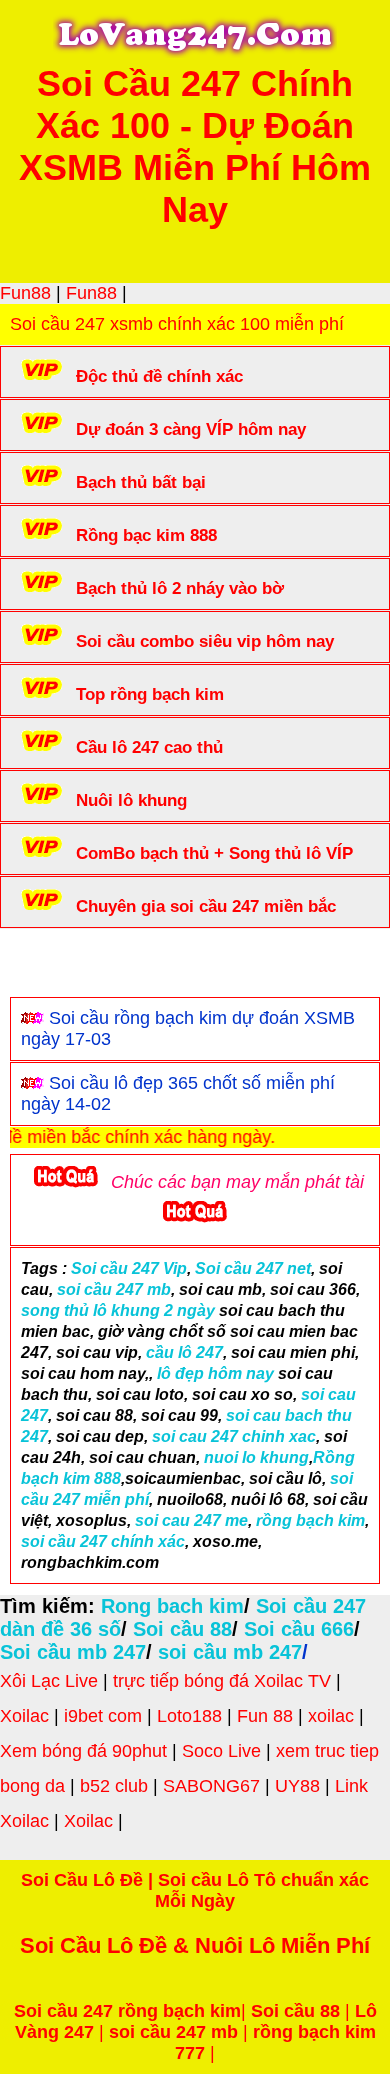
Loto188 (189, 1716)
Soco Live (221, 1751)
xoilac (331, 1716)
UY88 (297, 1786)
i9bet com (103, 1716)
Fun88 (25, 293)
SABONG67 (211, 1786)
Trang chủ (71, 967)
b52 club (114, 1786)
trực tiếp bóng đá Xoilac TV (222, 1681)
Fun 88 (265, 1716)
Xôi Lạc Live (49, 1681)
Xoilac (24, 1716)
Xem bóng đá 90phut (83, 1751)
